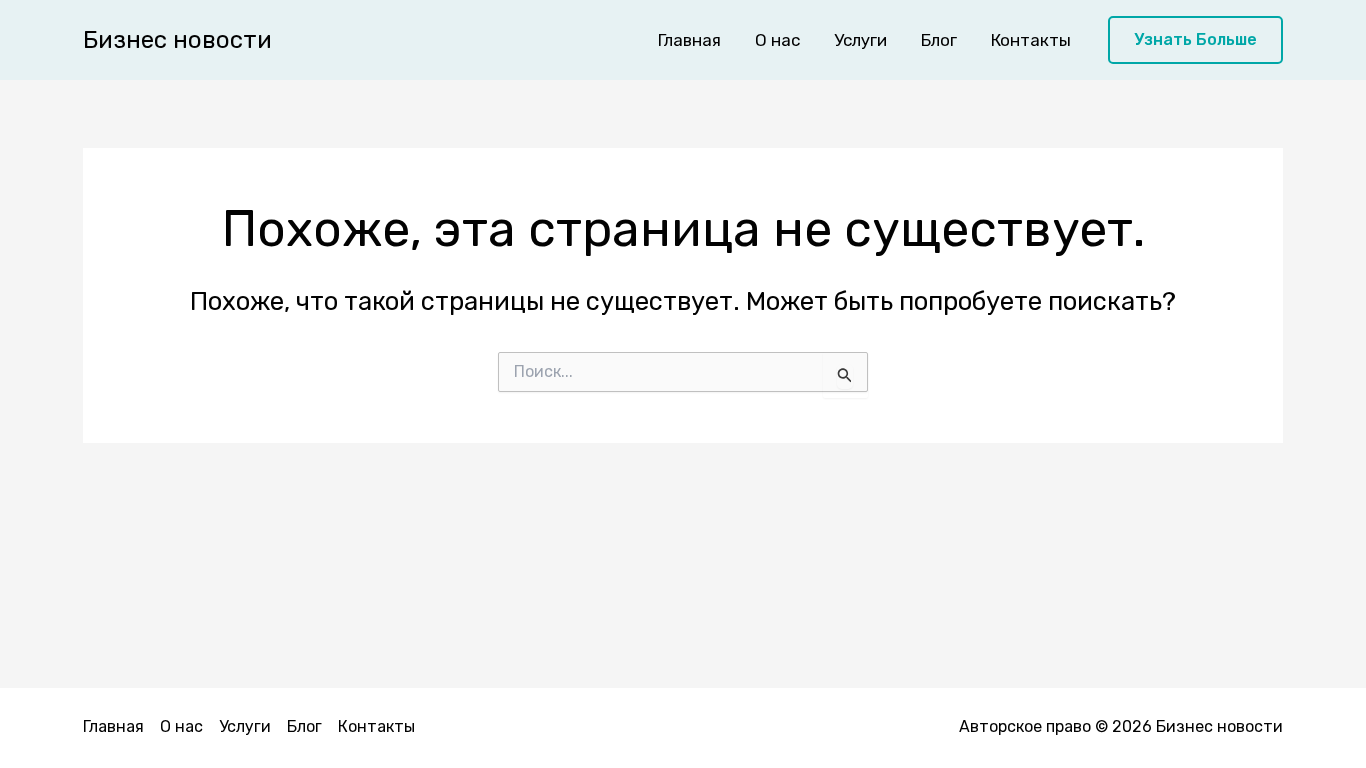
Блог (939, 40)
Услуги (860, 40)
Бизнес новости (177, 40)
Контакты (1031, 40)
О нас (777, 40)
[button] (1195, 40)
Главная (689, 40)
